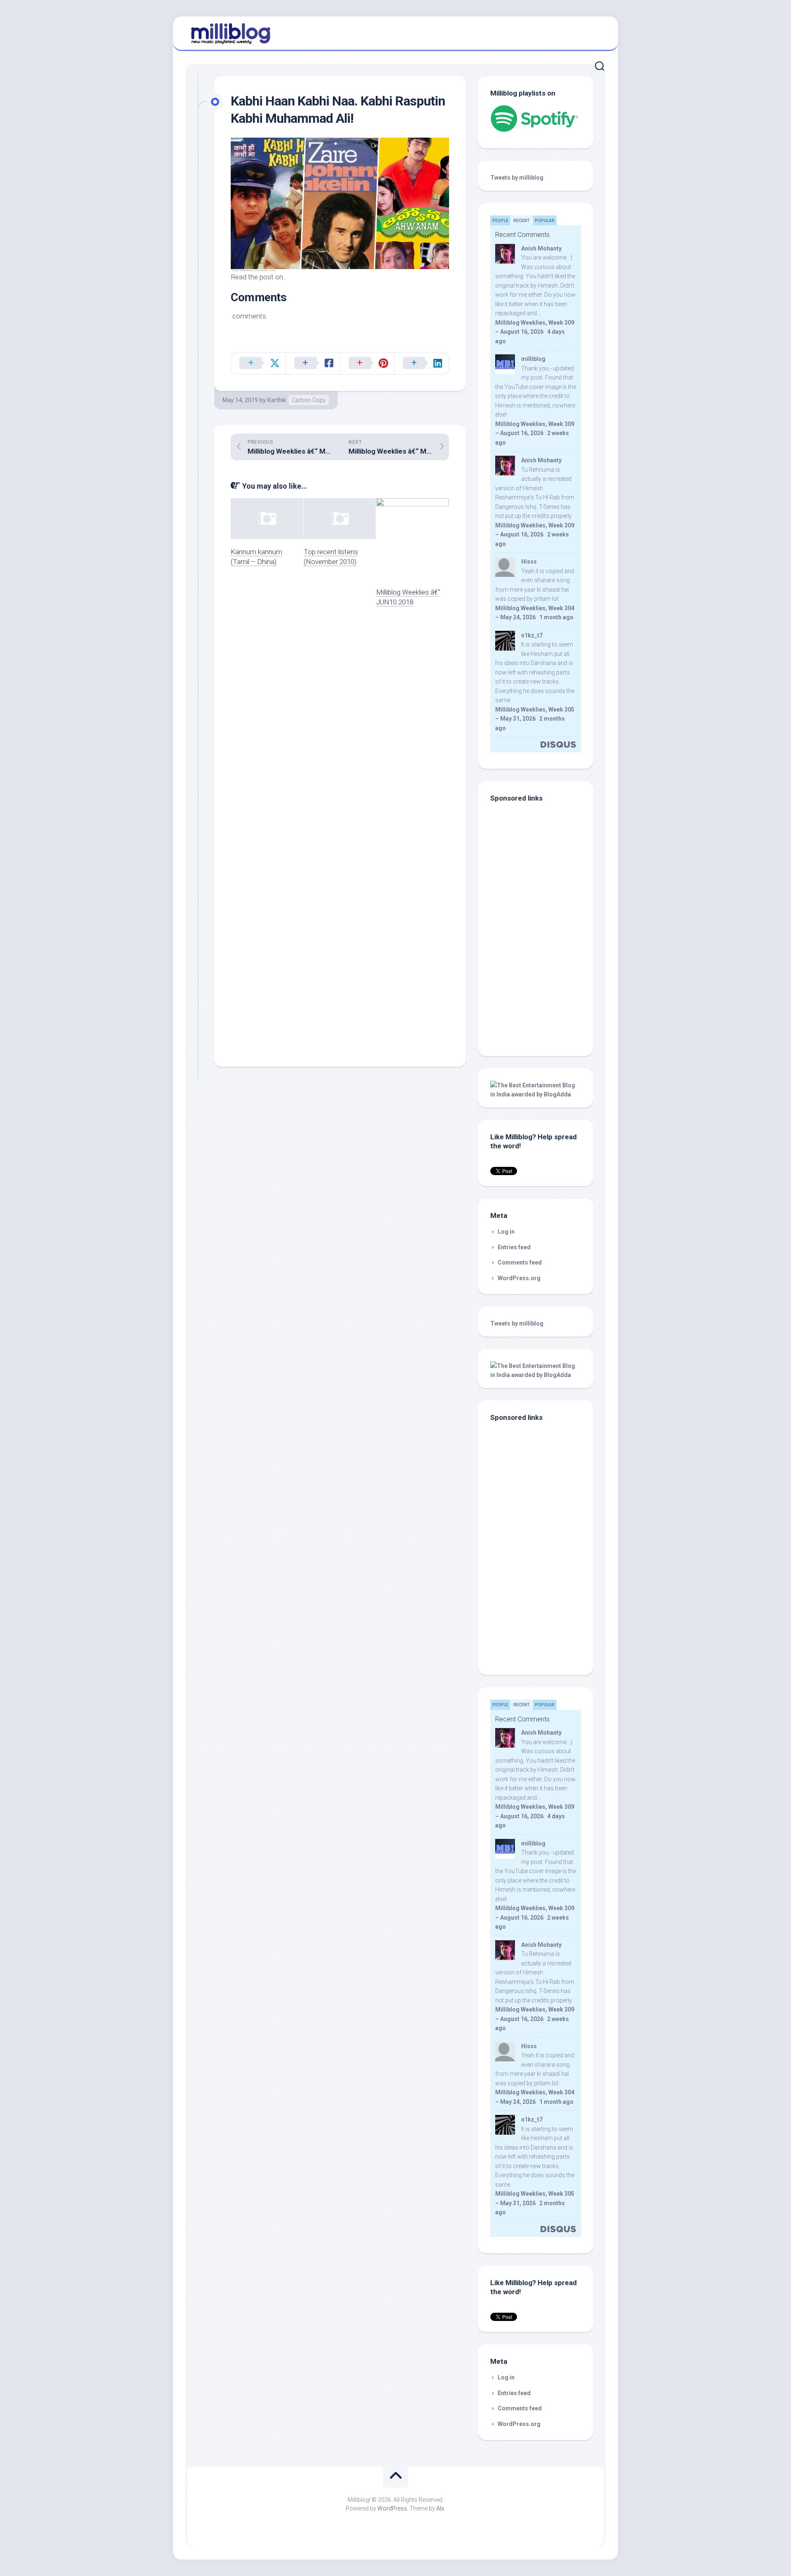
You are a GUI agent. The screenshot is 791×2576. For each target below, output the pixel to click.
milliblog (533, 359)
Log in (506, 1232)
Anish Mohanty (541, 248)
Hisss (529, 562)
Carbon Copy (309, 400)
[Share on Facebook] (313, 363)
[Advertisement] (542, 988)
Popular (545, 221)
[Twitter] (597, 32)
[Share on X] (258, 363)
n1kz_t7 (532, 635)
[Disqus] (340, 731)
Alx (440, 2508)
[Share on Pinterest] (367, 363)
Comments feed (520, 1262)
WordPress (392, 2508)
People (500, 221)
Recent (522, 221)
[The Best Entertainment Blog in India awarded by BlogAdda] (536, 1094)
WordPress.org (519, 1278)
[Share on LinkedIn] (421, 363)
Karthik (277, 400)
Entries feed (514, 1247)
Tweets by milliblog (517, 178)
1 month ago (556, 617)
